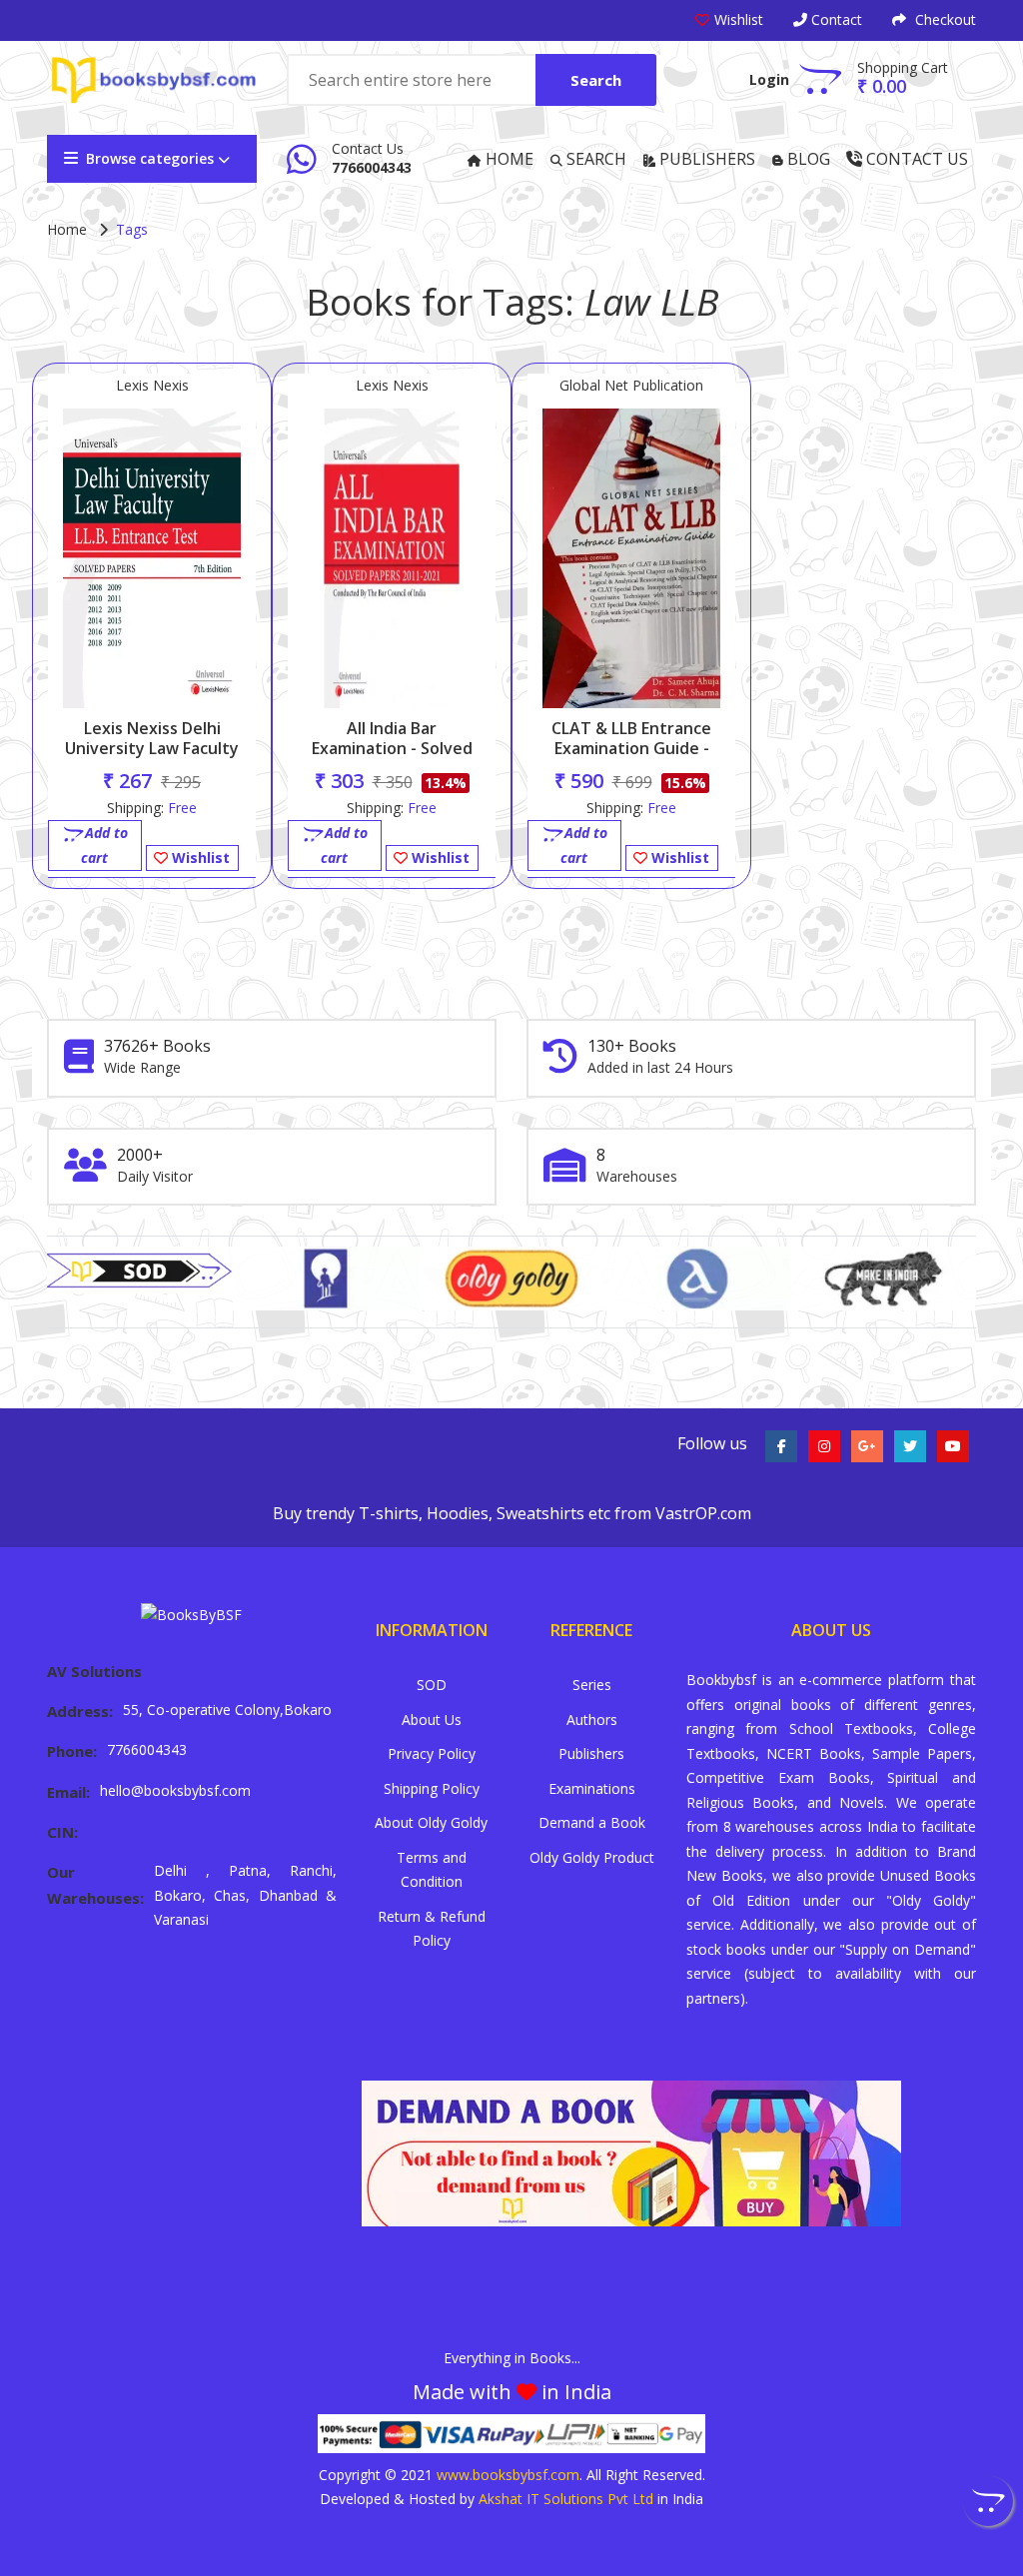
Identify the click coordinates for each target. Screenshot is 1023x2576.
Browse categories (150, 158)
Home (508, 159)
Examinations (592, 1788)
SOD (432, 1685)
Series (592, 1685)
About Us (432, 1719)
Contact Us (915, 159)
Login (769, 79)
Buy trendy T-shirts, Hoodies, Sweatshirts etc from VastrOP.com (512, 1513)
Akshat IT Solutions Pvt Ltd (566, 2499)
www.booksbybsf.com (508, 2475)
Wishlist (199, 858)
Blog (807, 159)
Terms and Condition (432, 1870)
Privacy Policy (432, 1753)
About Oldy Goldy (431, 1822)
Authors (592, 1719)
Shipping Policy (432, 1788)
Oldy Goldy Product (592, 1857)
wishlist (739, 19)
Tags (132, 229)
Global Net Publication (631, 385)
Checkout (944, 19)
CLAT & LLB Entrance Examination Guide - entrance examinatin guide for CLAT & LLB (632, 758)
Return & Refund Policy (432, 1929)
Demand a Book (592, 1822)
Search (596, 80)
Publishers (705, 159)
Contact (835, 19)
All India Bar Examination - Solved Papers (392, 748)
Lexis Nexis (152, 385)
